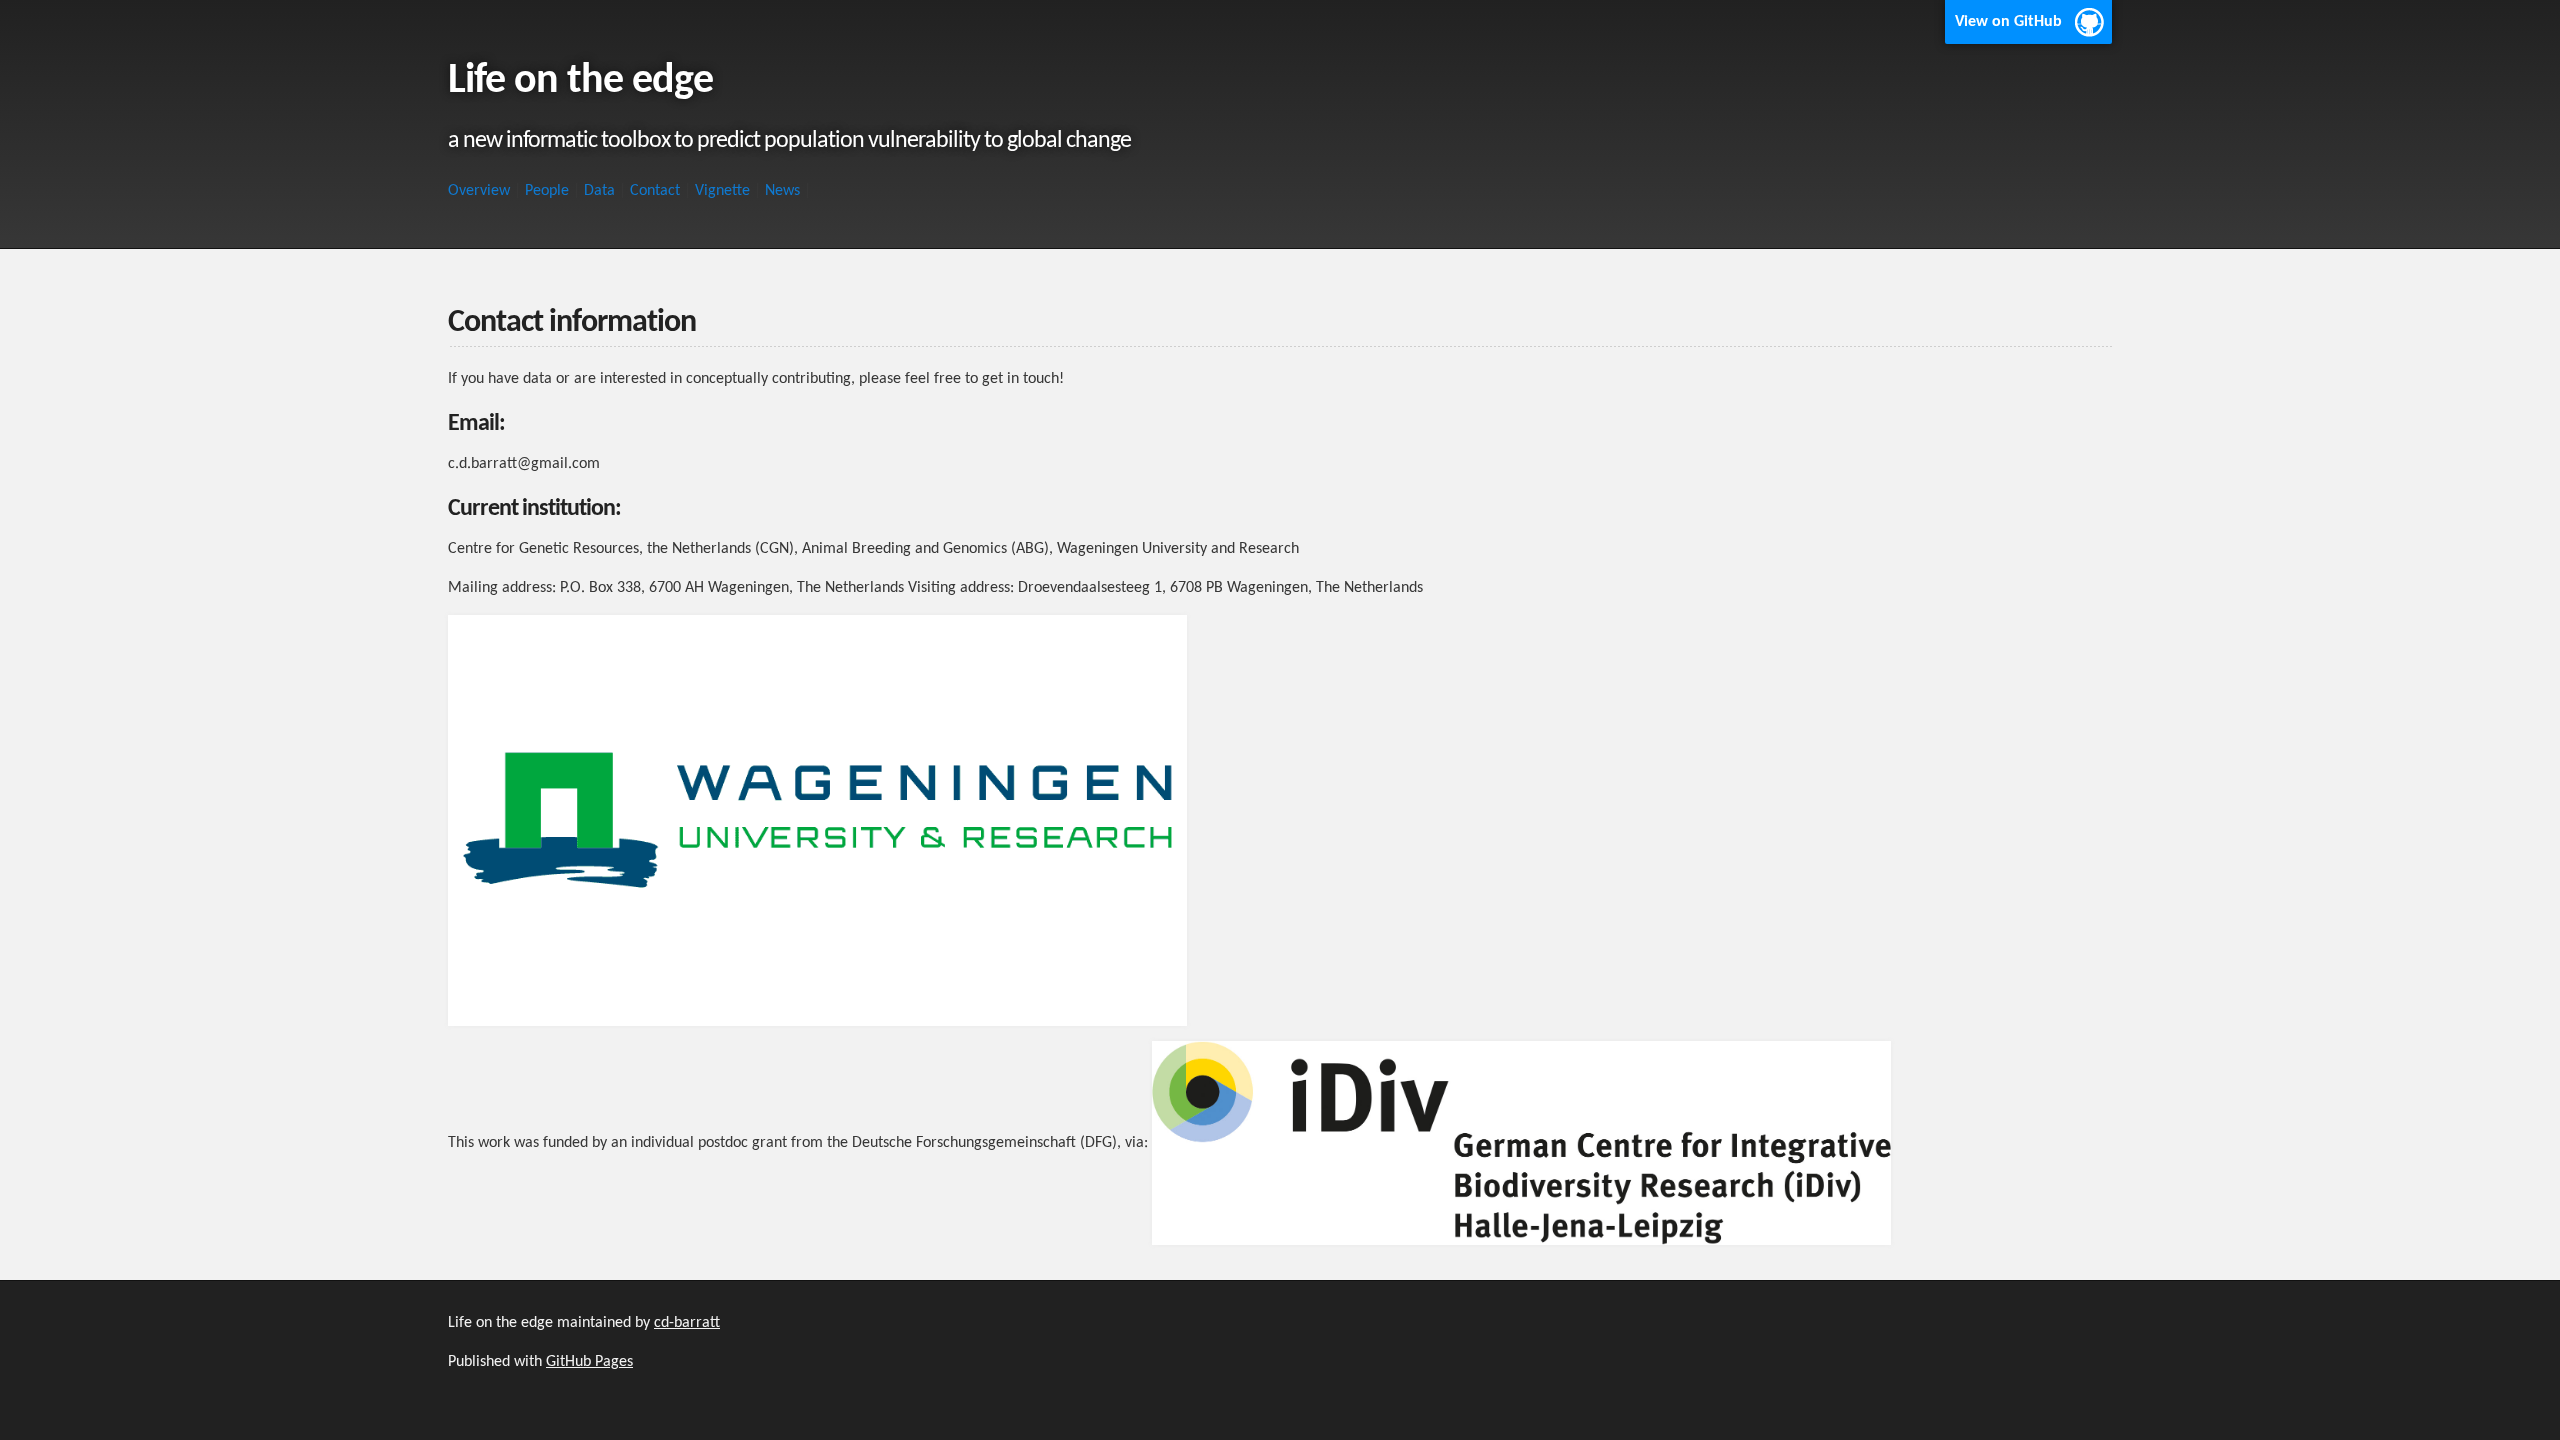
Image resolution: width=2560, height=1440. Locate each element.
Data (599, 191)
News (782, 191)
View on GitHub (2008, 22)
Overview (479, 191)
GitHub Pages (589, 1362)
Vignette (722, 191)
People (547, 191)
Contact (655, 191)
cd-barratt (687, 1323)
